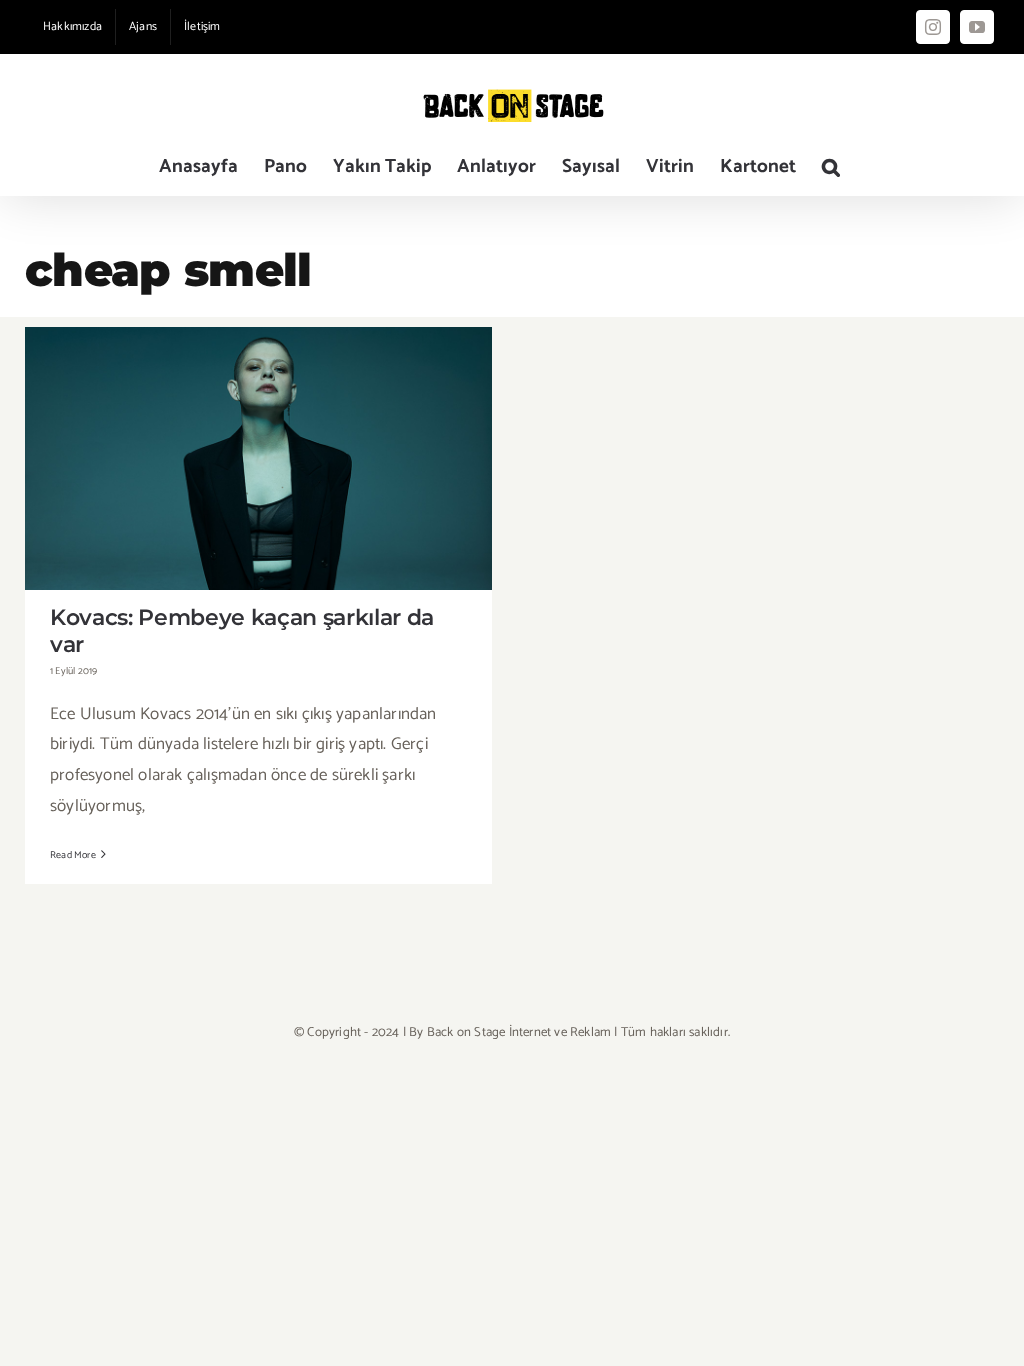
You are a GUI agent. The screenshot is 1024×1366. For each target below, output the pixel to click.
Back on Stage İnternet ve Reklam (519, 1032)
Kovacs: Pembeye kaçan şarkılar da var (258, 441)
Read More (73, 855)
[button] (831, 166)
